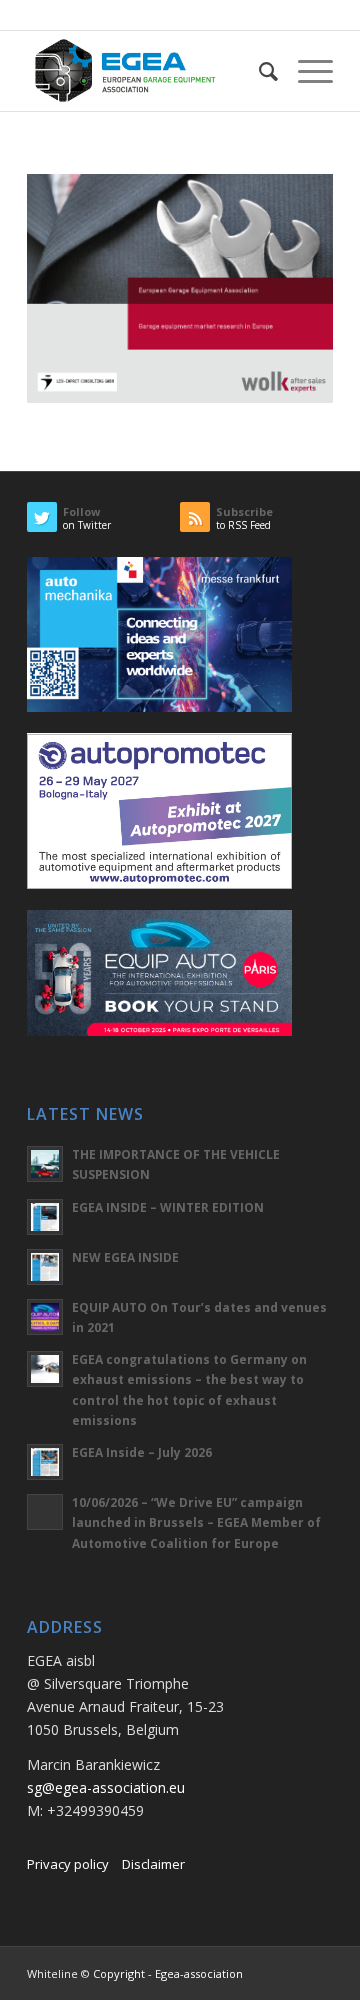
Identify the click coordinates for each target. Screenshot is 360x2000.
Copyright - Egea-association (168, 1973)
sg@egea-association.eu (106, 1787)
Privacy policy (68, 1864)
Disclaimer (153, 1864)
